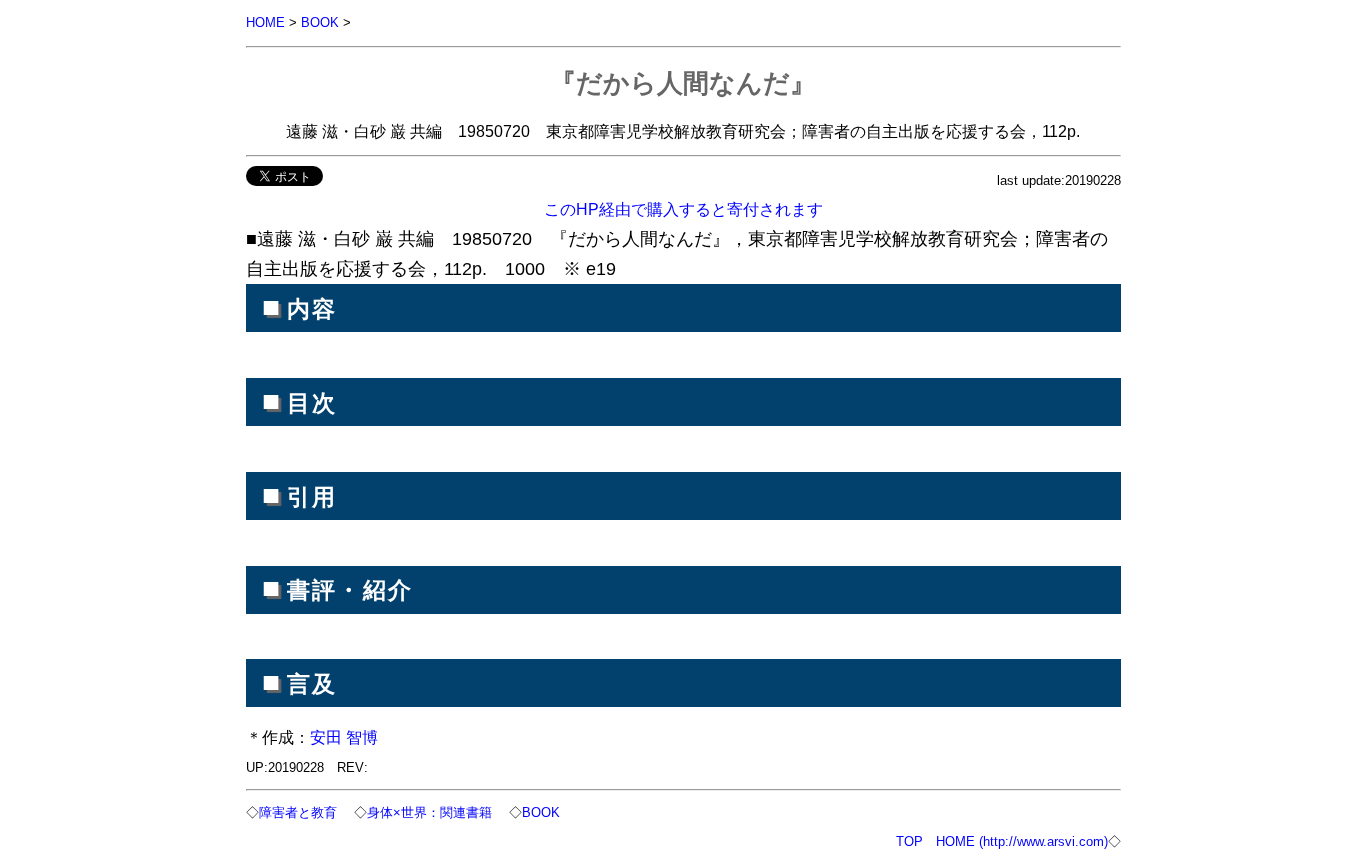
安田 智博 (344, 737)
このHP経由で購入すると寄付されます (683, 209)
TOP (909, 841)
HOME (265, 22)
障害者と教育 (298, 812)
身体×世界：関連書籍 (429, 812)
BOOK (320, 22)
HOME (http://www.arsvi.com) (1022, 841)
